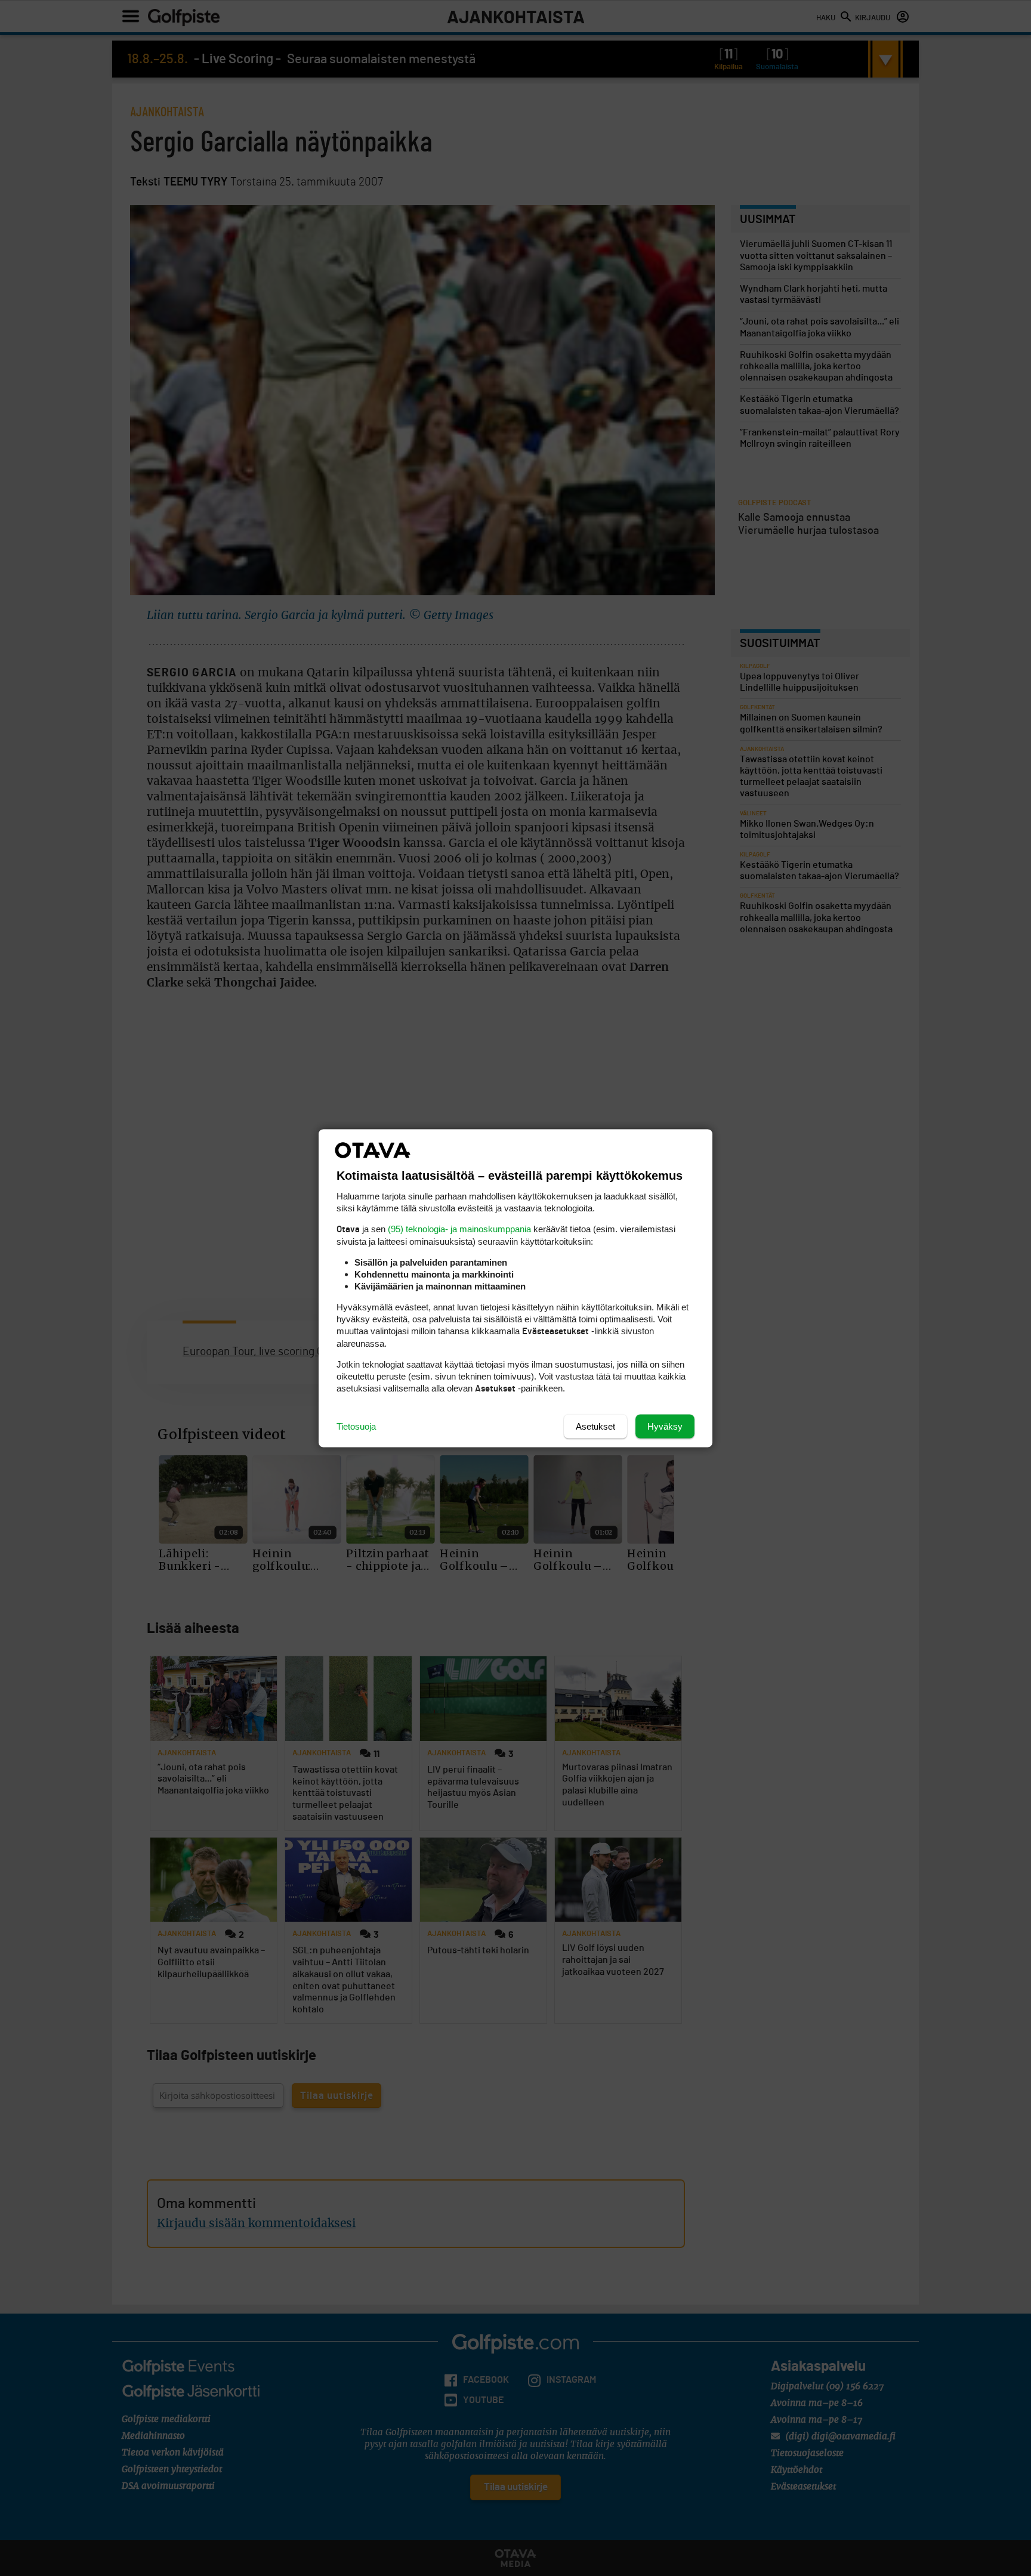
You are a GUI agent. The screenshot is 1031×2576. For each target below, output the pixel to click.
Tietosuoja (356, 1426)
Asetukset (595, 1426)
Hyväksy (665, 1426)
